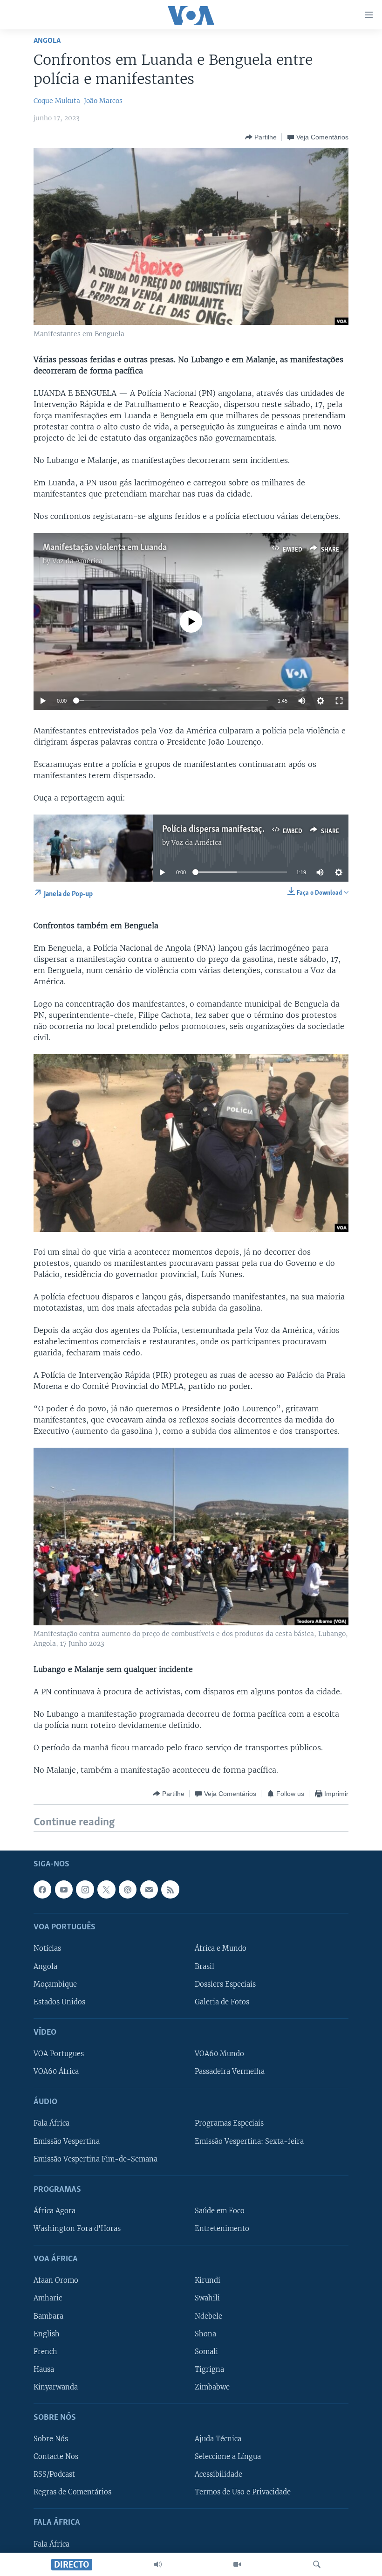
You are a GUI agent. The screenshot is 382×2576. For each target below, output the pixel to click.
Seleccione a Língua (228, 2457)
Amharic (48, 2299)
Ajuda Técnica (218, 2439)
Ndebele (208, 2316)
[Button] (261, 137)
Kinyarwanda (56, 2387)
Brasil (205, 1967)
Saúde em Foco (220, 2211)
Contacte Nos (56, 2457)
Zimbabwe (212, 2387)
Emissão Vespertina (67, 2141)
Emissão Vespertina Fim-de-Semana (95, 2159)
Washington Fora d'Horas (77, 2229)
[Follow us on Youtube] (64, 1890)
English (47, 2334)
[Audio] (158, 2564)
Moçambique (55, 1984)
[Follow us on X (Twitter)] (106, 1890)
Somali (206, 2352)
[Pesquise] (317, 2564)
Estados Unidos (59, 2002)
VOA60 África (56, 2072)
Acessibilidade (218, 2474)
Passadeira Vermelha (230, 2072)
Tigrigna (209, 2369)
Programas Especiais (229, 2124)
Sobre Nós (51, 2439)
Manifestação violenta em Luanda (105, 548)
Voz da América (77, 561)
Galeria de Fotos (222, 2002)
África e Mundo (221, 1949)
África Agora (55, 2211)
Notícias (47, 1949)
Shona (205, 2334)
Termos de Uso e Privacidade (243, 2493)
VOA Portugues (59, 2054)
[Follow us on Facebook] (42, 1890)
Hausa (44, 2369)
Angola (47, 41)
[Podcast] (128, 1890)
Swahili (207, 2299)
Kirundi (208, 2281)
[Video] (237, 2564)
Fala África (51, 2124)
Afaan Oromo (56, 2281)
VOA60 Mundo (219, 2054)
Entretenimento (222, 2229)
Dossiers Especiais (225, 1984)
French (45, 2352)
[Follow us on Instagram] (85, 1890)
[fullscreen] (339, 701)
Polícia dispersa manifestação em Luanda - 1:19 (248, 829)
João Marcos (103, 101)
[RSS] (170, 1890)
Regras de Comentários (72, 2493)
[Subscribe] (149, 1890)
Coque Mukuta (57, 101)
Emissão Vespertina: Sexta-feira (249, 2141)
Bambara (48, 2316)
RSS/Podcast (54, 2474)
